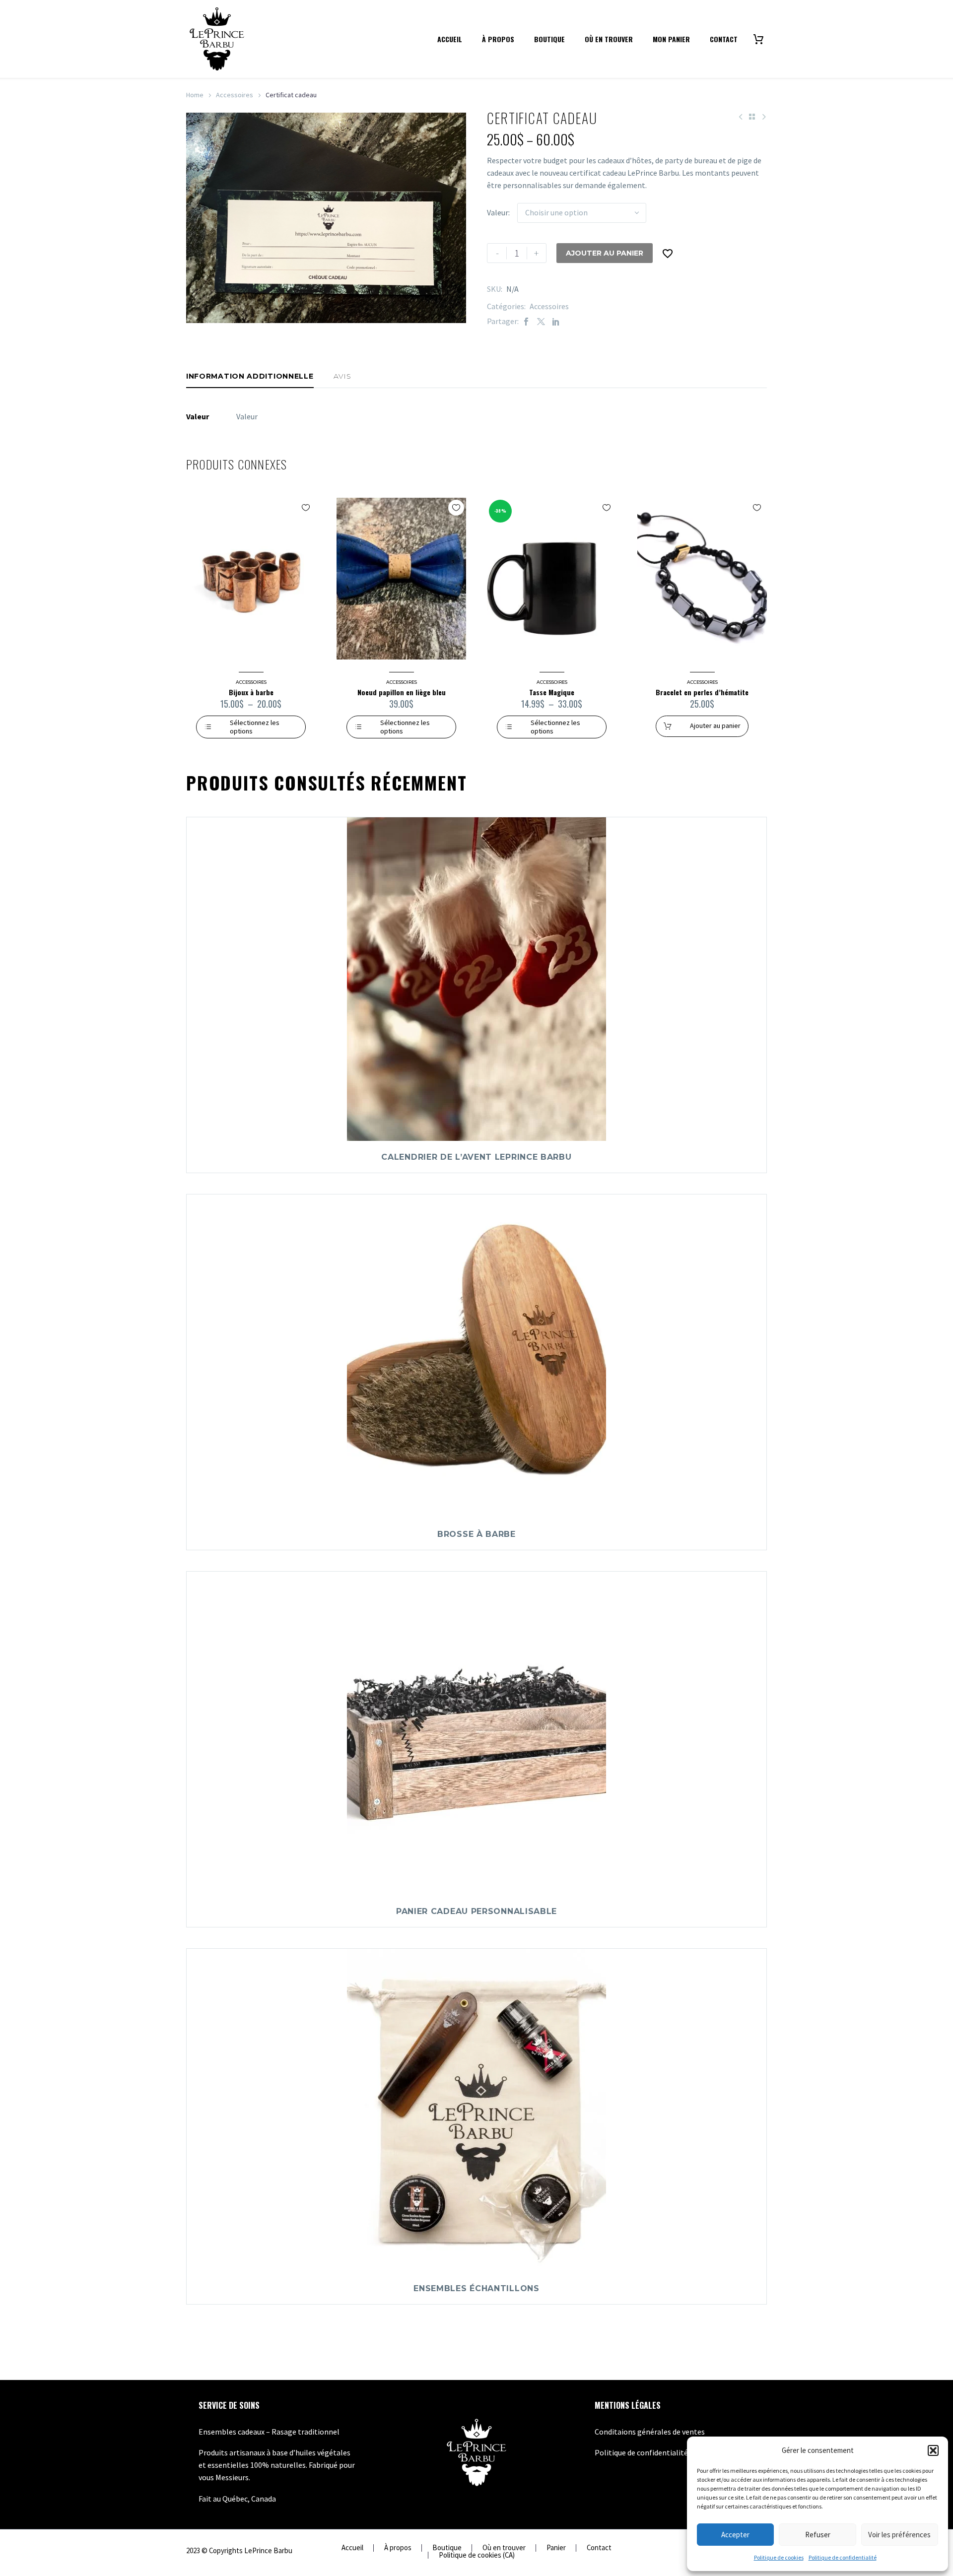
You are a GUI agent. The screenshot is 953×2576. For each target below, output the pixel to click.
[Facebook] (526, 321)
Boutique (549, 39)
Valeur (498, 212)
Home (195, 95)
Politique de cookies (779, 2557)
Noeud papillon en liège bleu (402, 692)
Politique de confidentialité (843, 2557)
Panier (556, 2548)
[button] (933, 2450)
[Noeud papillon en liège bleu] (401, 579)
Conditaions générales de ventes (650, 2432)
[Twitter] (541, 321)
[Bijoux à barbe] (251, 579)
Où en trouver (609, 39)
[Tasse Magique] (552, 579)
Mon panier (671, 39)
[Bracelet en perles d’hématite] (702, 579)
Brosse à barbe (476, 1534)
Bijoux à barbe (251, 692)
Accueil (450, 39)
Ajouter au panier (605, 253)
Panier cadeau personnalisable (476, 1911)
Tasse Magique (552, 692)
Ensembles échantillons (476, 2288)
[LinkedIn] (556, 321)
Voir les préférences (899, 2535)
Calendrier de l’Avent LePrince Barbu (476, 1157)
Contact (724, 39)
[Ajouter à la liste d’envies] (668, 253)
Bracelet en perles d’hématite (702, 692)
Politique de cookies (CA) (477, 2555)
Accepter (735, 2535)
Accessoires (235, 95)
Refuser (818, 2535)
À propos (498, 39)
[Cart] (762, 39)
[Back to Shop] (752, 117)
